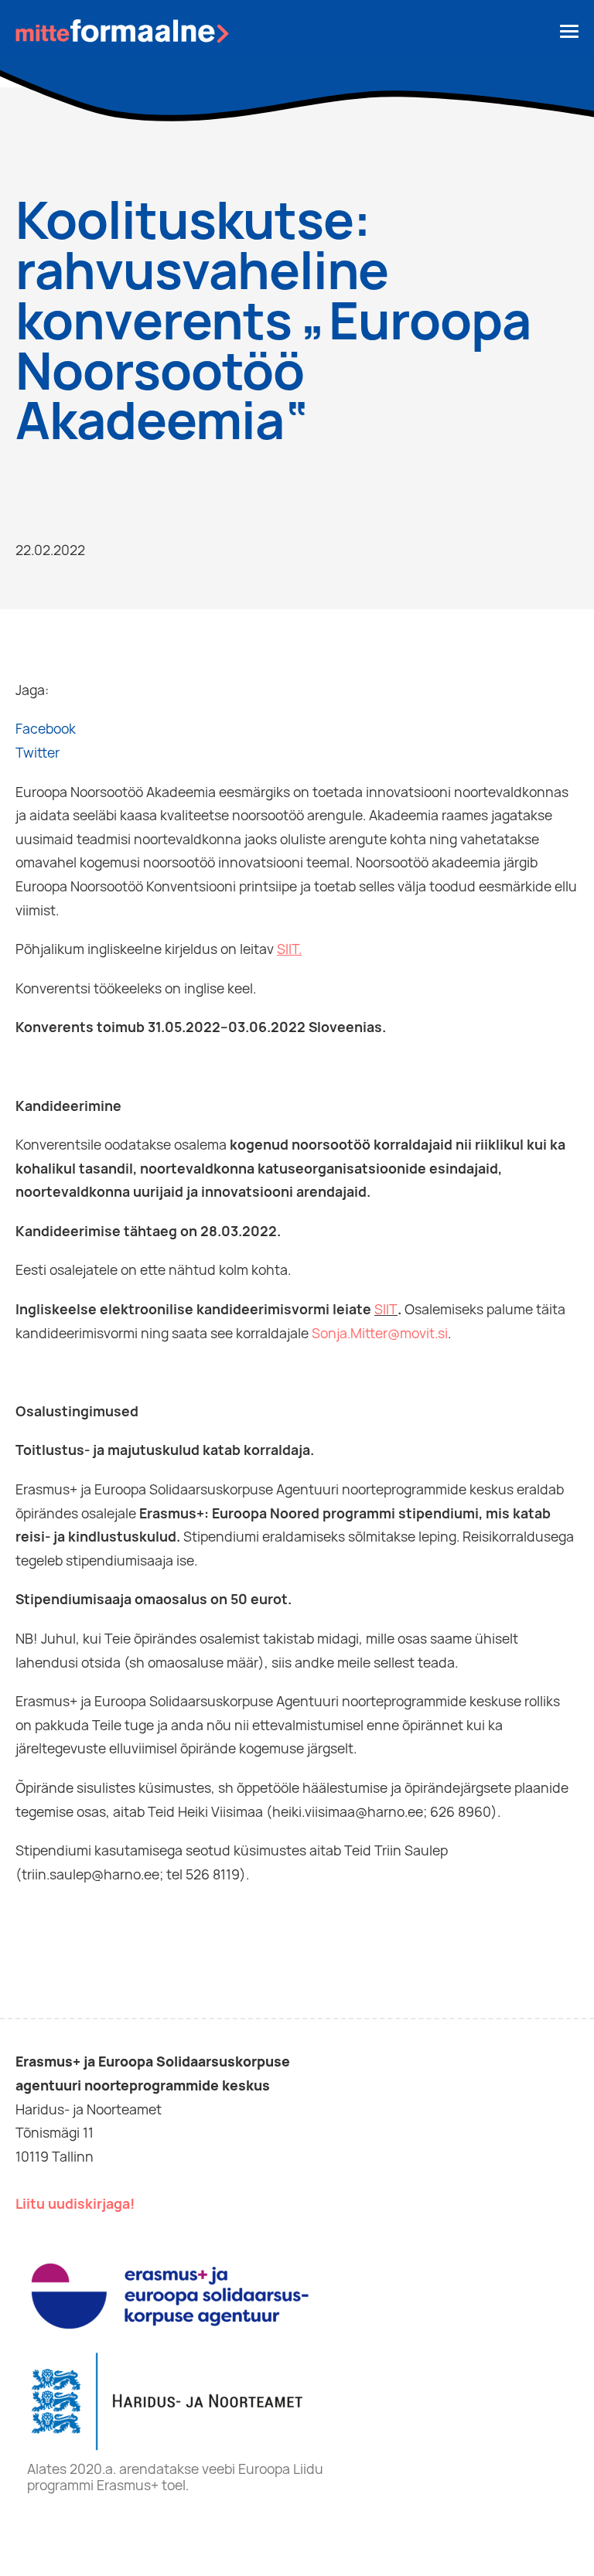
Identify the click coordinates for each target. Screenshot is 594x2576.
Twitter (38, 753)
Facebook (46, 729)
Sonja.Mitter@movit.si (380, 1333)
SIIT (386, 1309)
